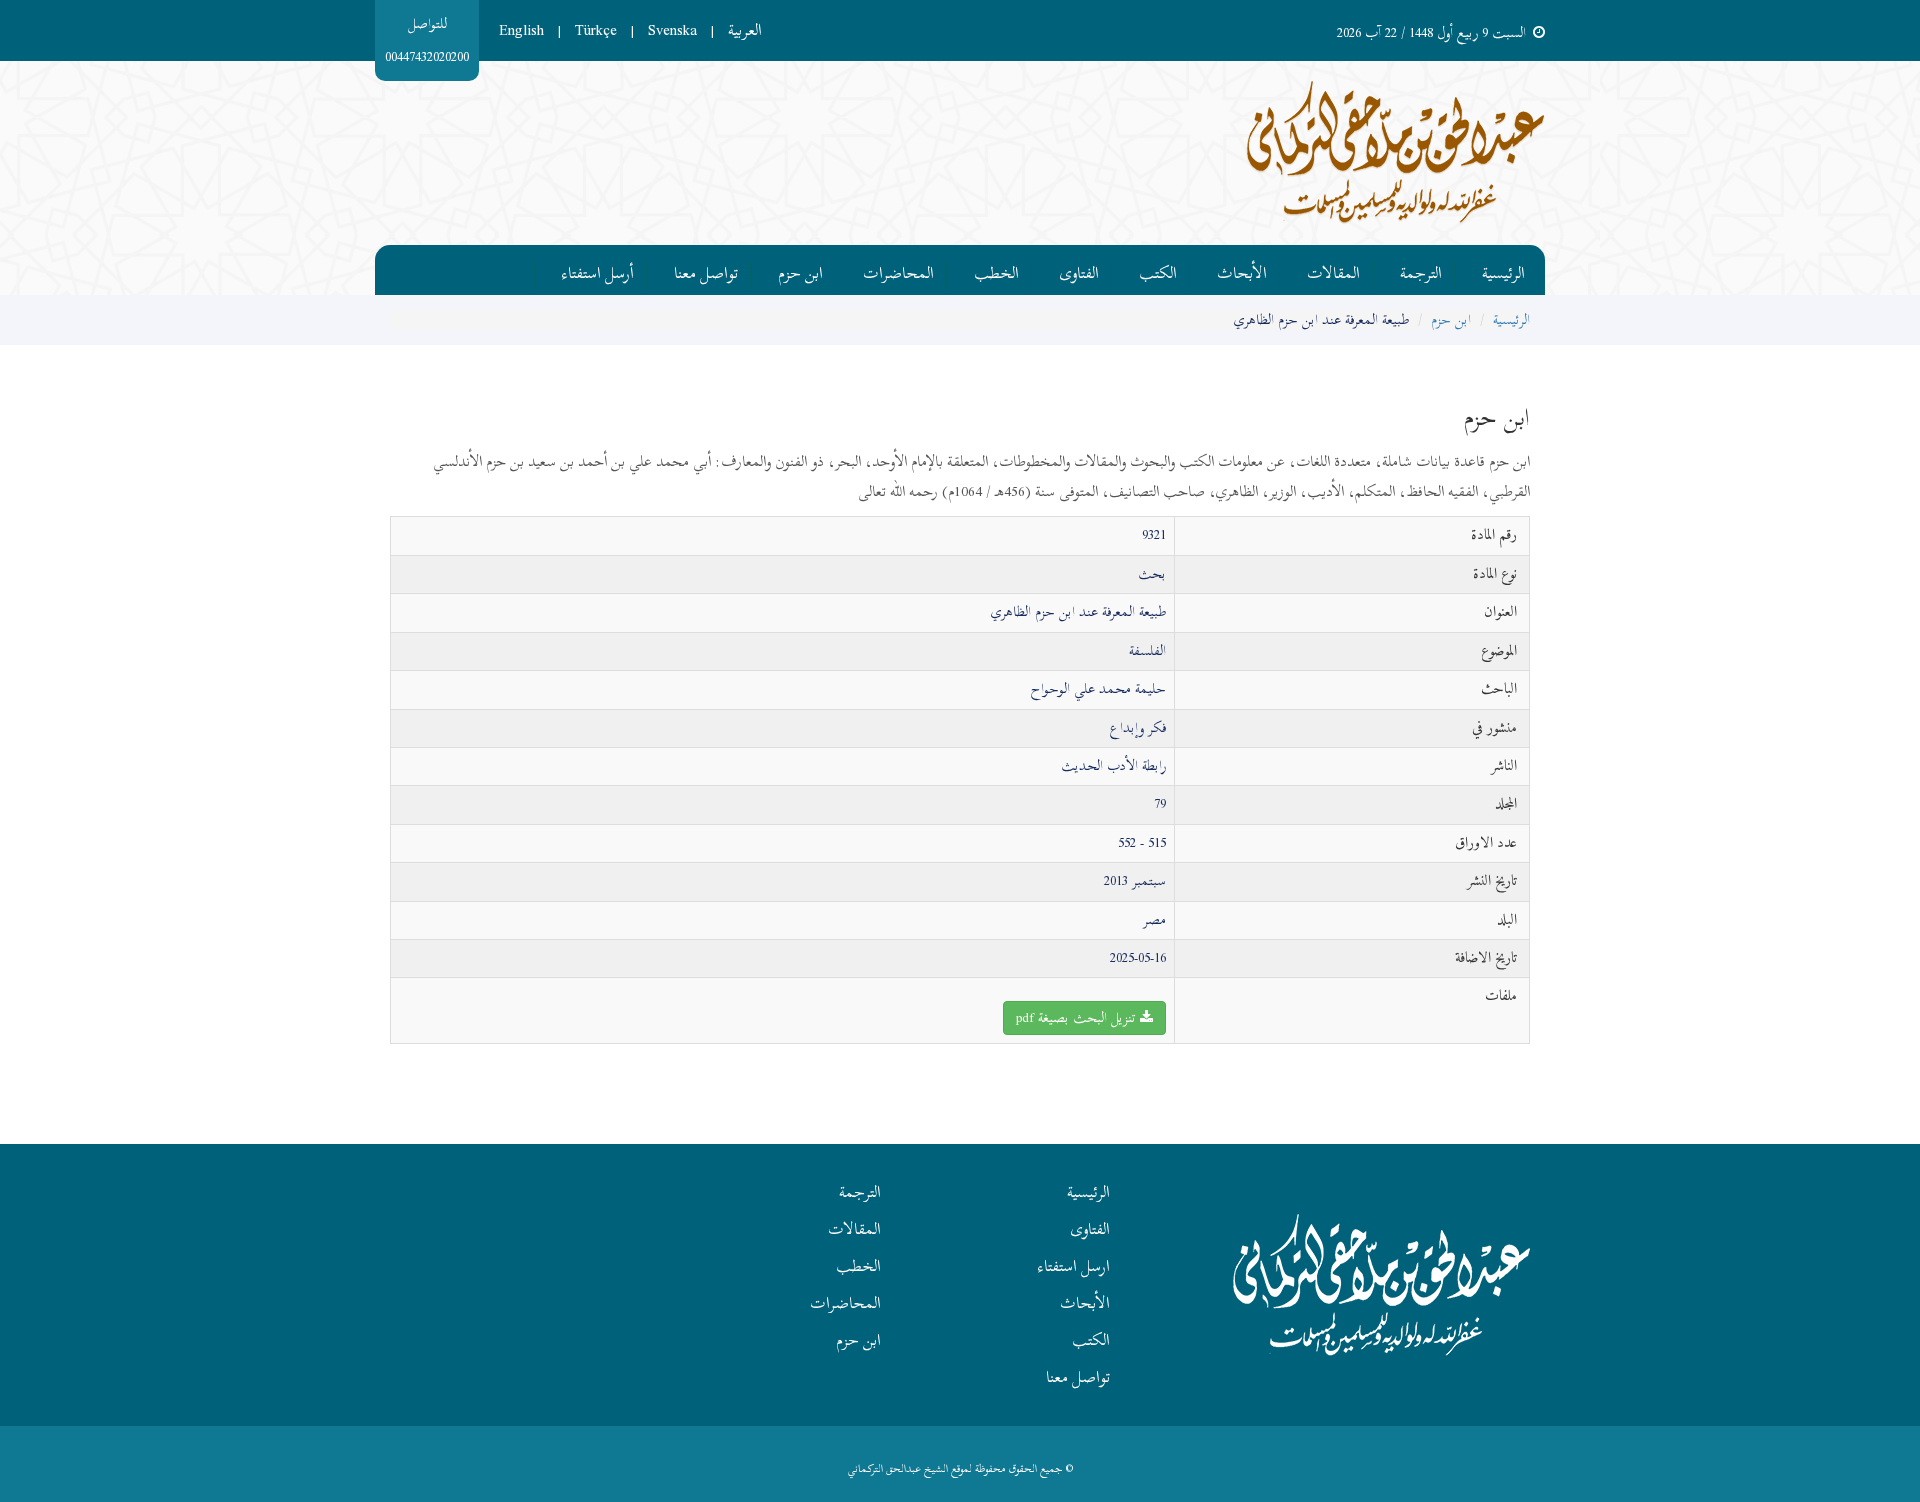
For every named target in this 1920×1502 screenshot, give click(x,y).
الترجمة (1421, 270)
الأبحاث (1242, 270)
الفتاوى (1079, 270)
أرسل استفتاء (598, 270)
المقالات (1333, 270)
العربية (745, 30)
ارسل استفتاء (1074, 1266)
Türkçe (596, 30)
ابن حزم (800, 270)
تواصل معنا (706, 270)
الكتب (1158, 270)
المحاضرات (898, 270)
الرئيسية (1503, 270)
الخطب (996, 270)
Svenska (672, 30)
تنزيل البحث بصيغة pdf (1078, 1017)
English (521, 30)
